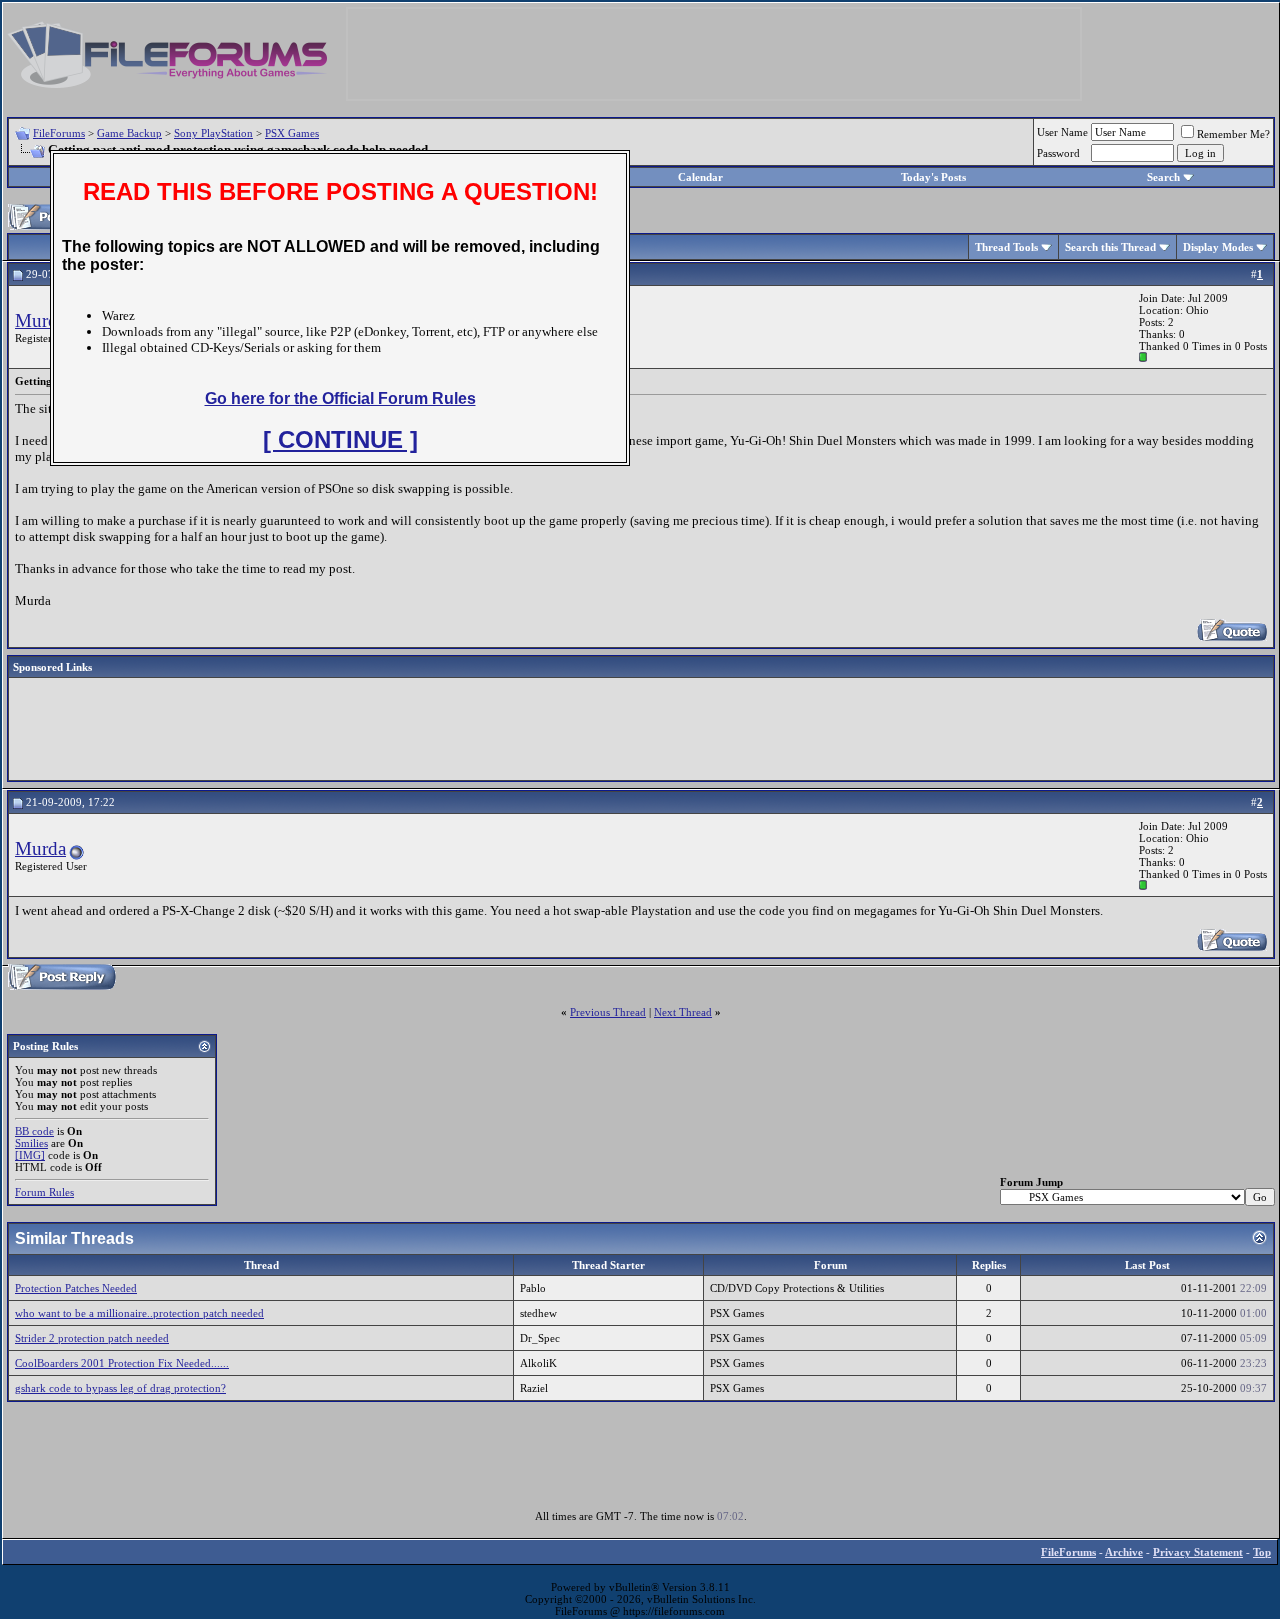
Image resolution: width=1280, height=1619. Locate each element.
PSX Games (292, 133)
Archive (1124, 1552)
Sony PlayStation (213, 133)
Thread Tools (1006, 247)
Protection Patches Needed (76, 1288)
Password (1058, 153)
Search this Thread (1110, 247)
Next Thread (683, 1012)
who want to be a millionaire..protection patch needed (139, 1313)
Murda (40, 320)
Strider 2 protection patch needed (92, 1338)
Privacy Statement (1198, 1552)
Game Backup (129, 133)
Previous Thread (608, 1012)
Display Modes (1218, 247)
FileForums (59, 133)
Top (1262, 1552)
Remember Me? (1233, 134)
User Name (1062, 132)
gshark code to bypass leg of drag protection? (120, 1388)
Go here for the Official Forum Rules (340, 398)
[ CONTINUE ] (340, 439)
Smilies (31, 1143)
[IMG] (30, 1155)
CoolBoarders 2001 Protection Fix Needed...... (122, 1363)
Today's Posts (933, 177)
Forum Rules (44, 1192)
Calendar (700, 177)
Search (1163, 177)
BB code (34, 1131)
